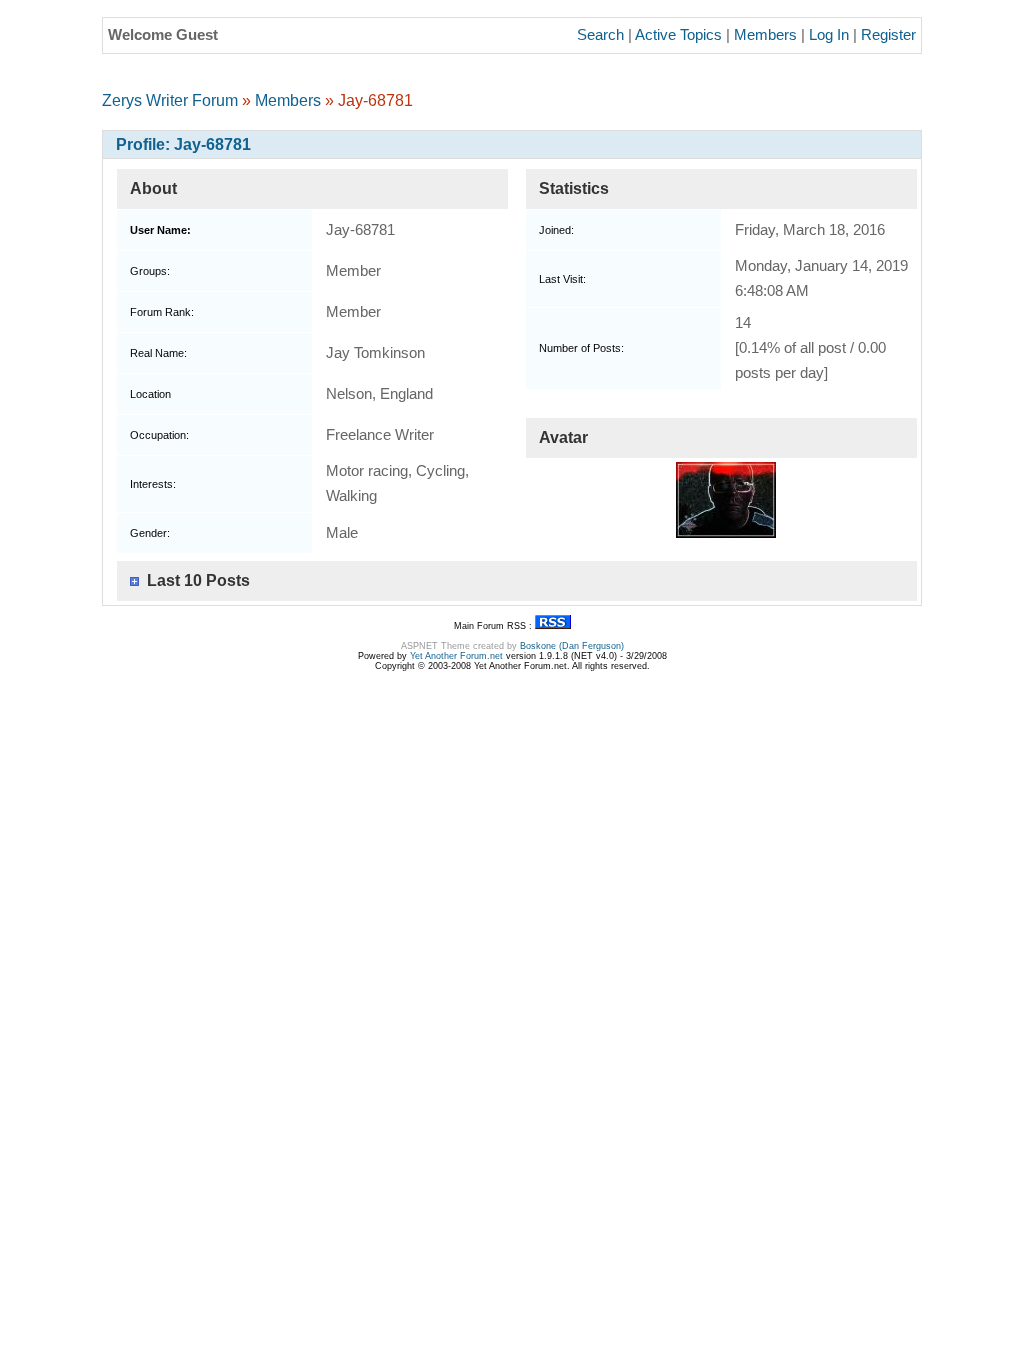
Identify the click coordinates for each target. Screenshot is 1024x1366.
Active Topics (678, 35)
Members (765, 35)
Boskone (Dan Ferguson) (572, 646)
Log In (829, 35)
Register (888, 35)
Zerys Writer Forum (170, 100)
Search (600, 35)
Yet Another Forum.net (456, 656)
